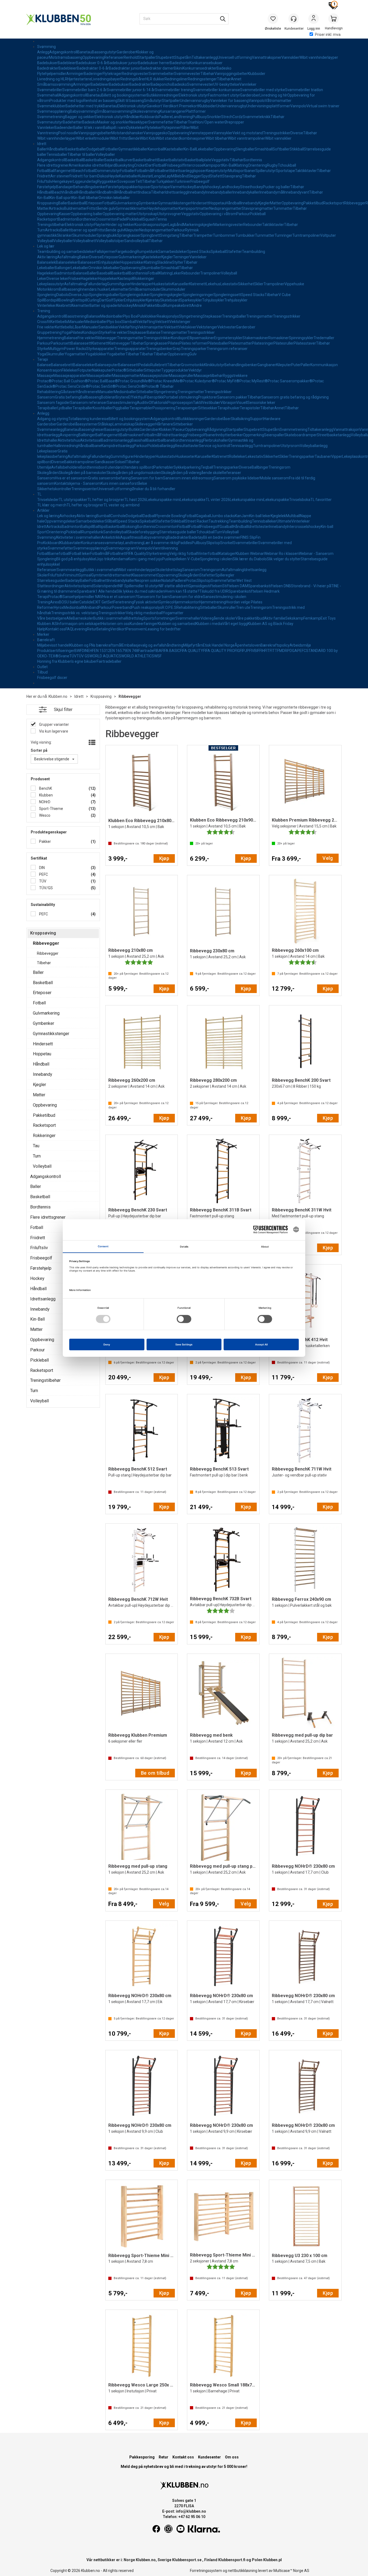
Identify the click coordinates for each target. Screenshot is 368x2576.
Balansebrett (62, 365)
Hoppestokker (132, 262)
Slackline (165, 262)
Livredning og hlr (273, 95)
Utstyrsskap (147, 214)
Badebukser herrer (154, 63)
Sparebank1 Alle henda (97, 591)
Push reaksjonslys (147, 607)
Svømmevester (187, 74)
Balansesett (88, 262)
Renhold (131, 57)
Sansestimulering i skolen (225, 597)
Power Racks (75, 349)
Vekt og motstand (248, 133)
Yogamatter (75, 354)
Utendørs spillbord (138, 467)
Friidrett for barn (83, 176)
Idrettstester (258, 527)
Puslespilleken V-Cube (181, 559)
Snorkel (227, 543)
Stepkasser (212, 316)
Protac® (119, 370)
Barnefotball (59, 554)
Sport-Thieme (51, 809)
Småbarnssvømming (55, 84)
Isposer (200, 171)
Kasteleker (152, 257)
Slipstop (213, 543)
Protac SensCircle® (72, 386)
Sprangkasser (129, 235)
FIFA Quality (136, 554)
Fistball (159, 165)
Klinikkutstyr (214, 365)
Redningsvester (135, 74)
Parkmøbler (164, 467)
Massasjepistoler (155, 376)
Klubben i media (209, 624)
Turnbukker (245, 235)
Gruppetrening (49, 332)
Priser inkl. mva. (328, 35)
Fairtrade (146, 651)
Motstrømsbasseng (66, 57)
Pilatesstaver (305, 343)
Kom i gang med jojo (145, 559)
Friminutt (71, 575)
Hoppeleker (108, 279)
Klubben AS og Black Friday (270, 624)
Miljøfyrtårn (193, 645)
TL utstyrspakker (73, 500)
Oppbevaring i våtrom (218, 214)
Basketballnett (145, 160)
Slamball (129, 322)
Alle (70, 618)
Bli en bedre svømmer (222, 537)
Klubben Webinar (250, 554)
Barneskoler (83, 618)
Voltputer (328, 235)
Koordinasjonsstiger (151, 225)
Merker (43, 634)
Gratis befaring (68, 397)
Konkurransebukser (206, 63)
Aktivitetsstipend (79, 586)
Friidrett (44, 176)
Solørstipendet (106, 586)
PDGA (292, 651)
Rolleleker (237, 456)
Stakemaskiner (255, 338)
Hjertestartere (79, 79)
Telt (139, 181)
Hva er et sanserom (72, 478)
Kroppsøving (48, 203)
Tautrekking (219, 521)
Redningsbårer (133, 79)
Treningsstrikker (277, 133)
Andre (197, 305)
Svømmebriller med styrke (263, 90)
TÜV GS (83, 656)
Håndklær (132, 117)
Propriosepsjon (180, 403)
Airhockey (68, 516)
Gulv (193, 354)
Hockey (188, 187)
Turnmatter (283, 208)
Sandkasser (105, 462)
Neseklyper (139, 122)
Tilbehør (207, 74)
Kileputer (132, 230)
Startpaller (147, 57)
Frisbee (75, 279)
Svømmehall (48, 95)
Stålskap (105, 424)
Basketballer (76, 149)
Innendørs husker (94, 289)
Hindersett (200, 203)
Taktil (197, 403)
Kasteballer (174, 149)
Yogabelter (116, 354)
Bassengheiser (92, 430)
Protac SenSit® (102, 386)
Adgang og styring (53, 419)
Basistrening (76, 316)
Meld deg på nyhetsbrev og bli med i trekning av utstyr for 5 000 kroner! (184, 2467)
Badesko (224, 68)
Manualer (76, 322)
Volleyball (45, 241)
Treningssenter (84, 489)
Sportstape (285, 171)
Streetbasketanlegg (334, 435)
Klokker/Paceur (172, 430)
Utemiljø (44, 467)
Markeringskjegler (198, 225)
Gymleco (166, 602)
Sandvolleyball (136, 241)
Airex (55, 602)
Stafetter (234, 252)
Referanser (114, 57)
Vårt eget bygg (235, 624)
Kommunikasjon (324, 365)
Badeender (64, 128)
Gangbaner (267, 365)
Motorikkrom (48, 289)
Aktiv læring (47, 257)
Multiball (293, 516)
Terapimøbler (141, 408)
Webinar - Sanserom (316, 554)
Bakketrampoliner (79, 462)
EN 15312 (102, 651)
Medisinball (73, 607)
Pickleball (258, 214)
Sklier (259, 284)
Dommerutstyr (108, 171)
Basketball (74, 160)
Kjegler (264, 203)
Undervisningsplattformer (268, 106)
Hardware (272, 419)
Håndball (45, 192)
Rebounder (253, 225)
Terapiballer (47, 408)
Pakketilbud (313, 203)
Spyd (206, 176)
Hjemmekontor (186, 602)
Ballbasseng (69, 289)
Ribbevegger (355, 203)
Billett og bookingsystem (129, 419)
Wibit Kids (148, 138)
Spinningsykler (301, 338)
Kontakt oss (55, 629)
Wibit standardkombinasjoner (181, 138)
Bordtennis (253, 160)
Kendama (120, 559)
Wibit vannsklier (278, 138)
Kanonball (156, 149)
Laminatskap (124, 424)
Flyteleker (153, 128)
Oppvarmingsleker (60, 521)
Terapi (43, 359)
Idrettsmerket (120, 575)
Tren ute (243, 607)
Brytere (122, 397)
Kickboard (51, 543)
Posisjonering (164, 408)
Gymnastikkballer (133, 149)
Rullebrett (159, 365)
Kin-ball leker (260, 516)
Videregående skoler (218, 618)
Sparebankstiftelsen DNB (270, 586)
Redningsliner (176, 79)
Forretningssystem (206, 2571)
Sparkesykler (191, 300)
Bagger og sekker (80, 117)
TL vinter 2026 (218, 500)
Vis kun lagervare (53, 731)
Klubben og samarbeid (177, 624)
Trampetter (203, 235)
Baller (42, 149)
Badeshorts (180, 63)
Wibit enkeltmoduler (93, 138)
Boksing (130, 527)
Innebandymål (272, 192)
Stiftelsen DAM (235, 586)
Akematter (80, 305)
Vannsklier (290, 57)
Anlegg (43, 52)
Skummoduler (84, 235)
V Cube (285, 295)
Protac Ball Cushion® (70, 381)
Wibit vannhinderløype (136, 570)
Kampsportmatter (194, 208)
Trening (44, 311)
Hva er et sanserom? (120, 597)
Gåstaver (68, 392)
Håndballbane (90, 446)
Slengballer (245, 149)
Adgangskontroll (63, 52)
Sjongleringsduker (135, 295)
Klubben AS (47, 624)
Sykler (119, 300)
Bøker (84, 257)
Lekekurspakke (193, 500)
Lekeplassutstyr (51, 284)
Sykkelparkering (187, 467)
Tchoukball (287, 165)
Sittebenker (183, 424)
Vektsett (162, 322)
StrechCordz (232, 117)
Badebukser (47, 63)
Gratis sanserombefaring (109, 478)
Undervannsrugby (195, 101)
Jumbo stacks (223, 516)
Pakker (45, 842)
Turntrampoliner (306, 235)
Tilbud (42, 672)
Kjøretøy (153, 300)
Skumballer (151, 268)
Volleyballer (105, 154)
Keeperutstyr (217, 171)
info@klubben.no (191, 2511)
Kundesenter (209, 2457)
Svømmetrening (51, 117)
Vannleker (248, 84)
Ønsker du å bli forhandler (154, 489)
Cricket (140, 165)
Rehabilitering (49, 392)
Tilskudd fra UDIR (214, 591)
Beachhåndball (65, 192)
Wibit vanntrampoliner (246, 138)
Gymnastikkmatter (131, 208)
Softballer (281, 149)
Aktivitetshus (69, 440)
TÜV (73, 656)
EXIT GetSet (103, 602)
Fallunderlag (97, 284)
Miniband (91, 607)
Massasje (45, 376)
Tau (36, 1146)
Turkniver (183, 181)
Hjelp (41, 629)
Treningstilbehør (51, 225)
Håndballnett (128, 192)
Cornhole (118, 516)
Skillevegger (145, 424)
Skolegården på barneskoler (83, 473)
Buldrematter (76, 208)
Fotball (43, 171)
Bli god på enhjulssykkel (76, 559)
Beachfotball (84, 171)
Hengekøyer (63, 181)
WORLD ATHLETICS (138, 656)
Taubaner (323, 456)
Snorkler (214, 117)
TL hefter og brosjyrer (106, 500)
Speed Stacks (199, 252)
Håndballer (56, 149)
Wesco (44, 815)
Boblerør (108, 397)
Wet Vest (244, 581)
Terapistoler (250, 408)
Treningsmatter (260, 316)
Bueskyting (125, 165)
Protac (191, 581)
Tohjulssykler (213, 300)
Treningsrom (280, 467)
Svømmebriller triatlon (304, 90)
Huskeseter (185, 456)
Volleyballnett (85, 241)
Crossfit (44, 322)
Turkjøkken (165, 181)
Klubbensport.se (187, 2560)
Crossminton (106, 219)
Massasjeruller (181, 376)
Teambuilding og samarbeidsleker (66, 252)
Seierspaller (274, 435)
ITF (269, 651)
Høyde (114, 176)
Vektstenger (180, 322)
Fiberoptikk (154, 397)
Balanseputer (107, 365)
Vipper (337, 456)
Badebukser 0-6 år (92, 63)
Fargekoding (126, 252)
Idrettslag (174, 570)
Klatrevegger (119, 343)
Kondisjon (90, 332)
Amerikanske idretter (87, 165)
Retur (92, 629)
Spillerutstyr (266, 171)
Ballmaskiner (131, 435)
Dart (150, 165)
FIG (237, 651)
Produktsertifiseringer (56, 651)
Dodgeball (95, 149)
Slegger (195, 176)
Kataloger (227, 554)
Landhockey (230, 187)
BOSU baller (69, 602)
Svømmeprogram (121, 548)
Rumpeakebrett (178, 305)
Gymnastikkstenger (175, 203)
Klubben (46, 795)
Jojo (85, 295)
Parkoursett (61, 343)
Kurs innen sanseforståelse (124, 483)
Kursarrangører (173, 111)
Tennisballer (57, 154)
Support (257, 419)
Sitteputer (152, 370)
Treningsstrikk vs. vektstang (75, 613)
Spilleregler (225, 575)
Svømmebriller (50, 90)
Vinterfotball (208, 554)
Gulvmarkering (126, 203)
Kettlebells (59, 322)
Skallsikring (240, 419)
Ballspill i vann (115, 128)
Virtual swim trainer (323, 106)
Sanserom (46, 397)
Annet (236, 79)
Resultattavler (187, 446)
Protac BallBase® (103, 381)
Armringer (75, 74)
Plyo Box (130, 316)
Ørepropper (234, 122)
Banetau (85, 52)
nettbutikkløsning (243, 2571)
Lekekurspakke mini (163, 500)
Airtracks (56, 208)
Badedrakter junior (125, 68)
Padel (122, 219)
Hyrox (59, 607)
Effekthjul (137, 397)
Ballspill (87, 527)
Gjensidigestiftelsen (205, 586)
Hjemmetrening (51, 338)
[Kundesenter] (294, 19)
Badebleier (67, 63)
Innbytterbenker (229, 435)
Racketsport (334, 203)
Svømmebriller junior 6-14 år (131, 90)
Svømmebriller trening (174, 90)
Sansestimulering (122, 403)
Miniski (139, 305)
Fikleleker (70, 370)
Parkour (243, 214)
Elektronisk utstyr (193, 95)
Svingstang (170, 235)
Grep (177, 349)
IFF (259, 651)
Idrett (42, 144)
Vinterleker (46, 305)
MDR (283, 651)
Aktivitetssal (91, 440)
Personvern (136, 629)
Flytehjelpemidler (52, 74)
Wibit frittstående (125, 138)
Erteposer (94, 203)
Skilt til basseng (131, 101)
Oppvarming (167, 575)
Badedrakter (48, 68)
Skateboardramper (301, 435)
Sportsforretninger (159, 618)
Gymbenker (148, 203)
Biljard (110, 165)
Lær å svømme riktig (161, 543)
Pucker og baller (277, 187)
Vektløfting (145, 322)
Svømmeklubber (51, 106)
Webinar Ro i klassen (281, 554)
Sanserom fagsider (54, 403)
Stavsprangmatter (257, 208)
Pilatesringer (263, 343)
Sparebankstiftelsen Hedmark (254, 591)
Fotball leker (80, 554)
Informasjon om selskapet (79, 624)
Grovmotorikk (192, 365)
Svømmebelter (161, 74)
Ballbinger (87, 435)
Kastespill (126, 279)
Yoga (66, 332)
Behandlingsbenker (90, 187)
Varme (176, 187)
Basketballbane (160, 440)
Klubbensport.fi (232, 2560)
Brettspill (80, 300)
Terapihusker (229, 408)
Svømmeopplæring (53, 111)
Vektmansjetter (151, 327)
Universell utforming (235, 57)
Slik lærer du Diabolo (250, 559)
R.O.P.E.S (169, 607)
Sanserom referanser (88, 403)
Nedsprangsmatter (225, 208)
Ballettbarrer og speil (78, 230)
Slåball (110, 521)
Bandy (199, 187)
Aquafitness (131, 537)
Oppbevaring (93, 57)
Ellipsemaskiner (201, 338)
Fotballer (111, 149)
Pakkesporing (142, 2457)
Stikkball (297, 149)
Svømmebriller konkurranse (216, 90)
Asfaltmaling (68, 257)
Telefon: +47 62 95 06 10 (184, 2517)
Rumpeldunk (147, 252)
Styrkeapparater (100, 349)
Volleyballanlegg (314, 446)
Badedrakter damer (157, 68)
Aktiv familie (275, 618)
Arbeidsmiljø (300, 645)
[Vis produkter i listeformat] (91, 743)
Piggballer (121, 408)
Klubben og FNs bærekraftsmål (96, 645)
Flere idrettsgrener (53, 165)
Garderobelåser (218, 419)
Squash (149, 219)
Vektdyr (195, 370)
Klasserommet (144, 575)
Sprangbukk (107, 235)
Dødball (149, 516)
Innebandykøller (246, 192)
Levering (80, 629)
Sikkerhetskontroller (54, 489)
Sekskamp (294, 618)
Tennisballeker (264, 521)
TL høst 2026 (135, 500)
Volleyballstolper (110, 241)
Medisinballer (112, 316)
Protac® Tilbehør (159, 386)
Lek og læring (48, 516)
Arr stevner (60, 176)
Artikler (43, 510)
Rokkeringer (144, 279)
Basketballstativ (171, 160)
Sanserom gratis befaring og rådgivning (295, 397)
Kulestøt (145, 176)
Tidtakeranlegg (204, 57)
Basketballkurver (119, 160)
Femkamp (312, 618)
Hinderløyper (141, 284)
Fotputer (85, 370)
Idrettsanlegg (182, 171)
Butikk (134, 430)
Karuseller (181, 284)
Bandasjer (65, 187)
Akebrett (63, 305)
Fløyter (100, 225)
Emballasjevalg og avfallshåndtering (152, 645)
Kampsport (213, 165)
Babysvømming (83, 111)
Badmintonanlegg (116, 440)
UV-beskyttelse (226, 84)
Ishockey (212, 187)
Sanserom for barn (154, 597)
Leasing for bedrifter (163, 629)
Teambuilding (254, 252)
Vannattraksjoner (267, 57)
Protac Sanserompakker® (290, 381)
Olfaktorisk (158, 403)
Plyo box (114, 322)
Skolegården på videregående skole (191, 473)
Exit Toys (328, 618)
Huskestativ (162, 284)
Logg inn (314, 19)
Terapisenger (187, 408)
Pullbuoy (200, 117)
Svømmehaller (188, 618)
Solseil (120, 462)
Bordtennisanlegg (188, 440)
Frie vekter (46, 327)
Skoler (161, 570)
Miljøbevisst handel (53, 645)
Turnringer (283, 235)
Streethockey (251, 187)
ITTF (275, 651)
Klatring (241, 165)
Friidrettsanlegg (173, 435)
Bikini (178, 68)
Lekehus (213, 284)
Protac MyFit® (227, 381)
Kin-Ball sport (61, 198)
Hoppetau (217, 203)
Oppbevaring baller (87, 214)
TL (39, 494)
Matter (276, 203)
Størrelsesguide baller (178, 532)
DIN (85, 651)
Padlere (165, 117)
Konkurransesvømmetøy (102, 543)
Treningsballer (234, 316)
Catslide (86, 602)
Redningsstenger (202, 79)
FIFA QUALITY (192, 651)
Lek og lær (46, 246)
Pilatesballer (218, 343)
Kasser (65, 214)
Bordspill (51, 300)
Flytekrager (112, 74)
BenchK (45, 788)
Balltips (99, 527)
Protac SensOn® (130, 386)
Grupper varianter (54, 724)
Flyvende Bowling (170, 516)
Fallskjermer (105, 252)
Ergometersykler (228, 338)
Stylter (178, 262)
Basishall (139, 440)
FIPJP (244, 651)
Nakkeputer (102, 370)
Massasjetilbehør (208, 376)
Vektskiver (188, 327)
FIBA (157, 651)
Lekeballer (205, 149)
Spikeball (218, 252)
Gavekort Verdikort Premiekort (172, 106)
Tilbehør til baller (81, 154)
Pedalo (144, 365)
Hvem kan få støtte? (182, 591)
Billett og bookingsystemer (124, 95)
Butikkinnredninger (163, 95)
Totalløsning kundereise (88, 419)
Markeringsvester (228, 225)
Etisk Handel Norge (219, 645)
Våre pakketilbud (250, 618)
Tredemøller (324, 338)
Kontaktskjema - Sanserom (78, 483)
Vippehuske (294, 284)
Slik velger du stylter (284, 559)
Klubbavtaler (70, 543)
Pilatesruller (284, 343)
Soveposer (126, 181)
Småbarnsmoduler (145, 289)
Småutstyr (153, 101)
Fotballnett (162, 171)
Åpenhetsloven (248, 645)
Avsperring (69, 435)
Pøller (305, 365)
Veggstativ (220, 160)
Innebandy (196, 192)
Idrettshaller (47, 440)
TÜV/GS (46, 888)
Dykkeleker (136, 128)
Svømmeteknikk (257, 117)
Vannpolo (257, 101)
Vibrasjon (228, 403)
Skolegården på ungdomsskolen (134, 473)
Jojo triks (104, 559)
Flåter (185, 128)
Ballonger (63, 268)
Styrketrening (158, 554)
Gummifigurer (119, 284)
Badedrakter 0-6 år (93, 68)
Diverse (297, 133)
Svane (64, 656)
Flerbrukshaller (216, 440)
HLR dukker (155, 79)
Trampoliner (211, 273)
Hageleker (46, 273)
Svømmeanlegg (51, 430)
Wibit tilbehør (217, 138)
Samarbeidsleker (173, 252)
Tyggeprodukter (175, 370)
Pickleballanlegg (161, 446)
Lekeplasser (47, 451)
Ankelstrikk (111, 537)
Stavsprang (232, 176)
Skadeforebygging (143, 532)
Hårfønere (164, 424)
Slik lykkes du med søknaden (141, 591)
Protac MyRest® (254, 381)
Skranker (65, 235)
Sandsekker (108, 327)
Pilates (76, 332)
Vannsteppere (202, 133)
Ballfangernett (61, 171)
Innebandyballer (219, 192)
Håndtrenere (87, 392)
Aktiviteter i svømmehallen (79, 537)
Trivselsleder (48, 500)
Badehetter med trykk (84, 106)
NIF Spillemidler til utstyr (138, 586)
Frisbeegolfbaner (201, 435)
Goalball (226, 527)
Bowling (65, 300)
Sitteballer (135, 370)
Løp (168, 176)
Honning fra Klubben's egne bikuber (67, 661)
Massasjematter (126, 376)
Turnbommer (224, 235)
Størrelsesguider (51, 581)
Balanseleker (67, 262)
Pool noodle (68, 133)
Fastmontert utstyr (224, 95)
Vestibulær (211, 403)
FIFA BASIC (171, 651)
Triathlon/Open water (206, 122)
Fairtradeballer (109, 661)
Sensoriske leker (261, 403)
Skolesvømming (146, 111)
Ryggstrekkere (235, 376)
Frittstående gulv (101, 208)
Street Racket (197, 521)
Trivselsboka (300, 500)
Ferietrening (124, 602)
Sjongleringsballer (104, 295)
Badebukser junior (123, 63)
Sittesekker (208, 408)
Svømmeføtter (161, 122)
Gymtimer (100, 575)
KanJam (242, 516)
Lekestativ (229, 284)
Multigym (56, 349)
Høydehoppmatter (163, 208)
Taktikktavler (306, 171)
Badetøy (196, 537)
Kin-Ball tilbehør (85, 198)
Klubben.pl (272, 2560)
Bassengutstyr (104, 52)
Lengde (159, 176)
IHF (264, 651)
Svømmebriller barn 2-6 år (84, 90)
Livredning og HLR (52, 79)
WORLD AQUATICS (105, 656)
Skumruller (55, 354)
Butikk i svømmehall (101, 570)
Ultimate (284, 521)
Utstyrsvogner (169, 214)
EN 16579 (118, 651)
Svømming (46, 47)
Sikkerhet (246, 284)
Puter (296, 365)
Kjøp (164, 858)
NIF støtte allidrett (174, 586)
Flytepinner (171, 128)
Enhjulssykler (109, 262)
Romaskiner (279, 338)
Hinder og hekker (120, 225)
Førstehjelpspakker (122, 187)
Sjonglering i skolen (216, 559)
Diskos (103, 176)
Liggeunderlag (85, 181)
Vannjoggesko (155, 133)
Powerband (122, 607)
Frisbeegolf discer (52, 678)
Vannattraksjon (346, 430)
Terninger (181, 257)
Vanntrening (48, 133)
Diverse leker (58, 279)
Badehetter (72, 122)
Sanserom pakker (232, 397)
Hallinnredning (66, 446)
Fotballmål (144, 171)
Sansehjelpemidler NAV (82, 597)
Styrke (104, 332)
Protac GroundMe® (135, 381)
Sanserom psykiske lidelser (237, 478)
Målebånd (180, 176)
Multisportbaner (242, 171)
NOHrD (44, 802)
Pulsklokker (147, 316)
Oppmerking (254, 435)
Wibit (194, 128)
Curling (93, 300)
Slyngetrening (191, 316)
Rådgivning (216, 430)
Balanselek (46, 262)
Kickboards (149, 117)
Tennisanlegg (242, 446)
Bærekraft (46, 640)
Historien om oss (115, 624)
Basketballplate (198, 160)
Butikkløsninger (191, 419)
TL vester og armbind (121, 505)
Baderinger (93, 74)
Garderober (126, 52)
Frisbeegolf (175, 165)
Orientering (257, 165)
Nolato (167, 581)
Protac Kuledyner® (199, 381)
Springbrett (150, 235)
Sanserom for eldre (186, 597)
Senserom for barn (147, 478)
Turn (41, 230)
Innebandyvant (296, 192)
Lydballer (65, 408)
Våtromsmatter (278, 101)
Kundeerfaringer (144, 624)
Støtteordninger (51, 586)
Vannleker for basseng (229, 101)
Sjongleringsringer (198, 295)
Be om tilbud (155, 1773)
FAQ (69, 629)
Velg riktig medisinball (144, 613)
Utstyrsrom (290, 446)
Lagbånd (176, 225)
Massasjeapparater (70, 376)
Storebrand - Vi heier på (311, 586)
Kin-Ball (190, 149)
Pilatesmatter (240, 343)
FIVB (253, 651)
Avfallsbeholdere (66, 467)
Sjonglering (47, 295)
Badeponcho (161, 84)
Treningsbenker (159, 349)
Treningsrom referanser (227, 349)
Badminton (67, 219)
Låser (77, 327)
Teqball (207, 467)
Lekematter (119, 289)
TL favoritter (321, 500)
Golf (110, 300)
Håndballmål (106, 192)
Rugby (272, 165)
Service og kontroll (214, 446)
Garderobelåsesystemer (77, 424)
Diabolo (63, 295)
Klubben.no (58, 696)
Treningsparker (194, 349)
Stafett (216, 176)
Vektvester (227, 327)
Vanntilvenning (165, 548)
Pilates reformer (193, 343)
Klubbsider (256, 74)
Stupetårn (183, 57)
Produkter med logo (66, 101)
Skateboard (170, 300)
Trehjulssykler (236, 300)
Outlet (42, 667)
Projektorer (208, 397)
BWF (78, 651)
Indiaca (145, 192)
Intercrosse (194, 165)
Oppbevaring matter (120, 214)
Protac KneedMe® (167, 381)
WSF (158, 656)
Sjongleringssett (227, 295)
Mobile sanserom (274, 478)
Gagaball (204, 516)
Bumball (103, 516)
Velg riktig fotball (183, 554)
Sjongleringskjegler (166, 295)
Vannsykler (223, 133)
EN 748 (132, 651)
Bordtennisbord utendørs (102, 467)
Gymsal (85, 575)
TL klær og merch (52, 505)
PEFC (302, 651)
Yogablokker (96, 354)
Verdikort (118, 629)
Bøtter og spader (104, 305)
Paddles (185, 543)
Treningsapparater (130, 349)
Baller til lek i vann (88, 128)
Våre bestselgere (52, 618)
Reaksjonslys (168, 316)
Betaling (103, 629)
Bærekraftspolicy (275, 645)
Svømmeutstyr (50, 122)
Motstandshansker (127, 133)
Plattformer (196, 111)
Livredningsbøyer (106, 79)
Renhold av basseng (100, 101)
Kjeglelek (278, 516)
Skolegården (48, 473)
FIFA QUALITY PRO (219, 651)
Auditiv (143, 403)
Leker (177, 273)
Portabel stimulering (181, 397)
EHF (91, 651)
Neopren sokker (148, 581)
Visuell (242, 403)
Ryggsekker (107, 181)
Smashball (264, 149)
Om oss (232, 2457)
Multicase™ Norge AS (291, 2571)
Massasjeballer (99, 376)
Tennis (161, 219)
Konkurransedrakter (200, 68)
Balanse (80, 273)
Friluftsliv (45, 181)
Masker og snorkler (113, 122)
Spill (41, 300)
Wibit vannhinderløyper (319, 57)
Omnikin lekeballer (114, 198)
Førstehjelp (47, 187)
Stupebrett (165, 57)
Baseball (104, 273)
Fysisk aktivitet (146, 602)
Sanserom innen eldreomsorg (188, 478)
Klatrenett (198, 284)
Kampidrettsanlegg (118, 446)
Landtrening (182, 117)
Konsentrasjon (49, 370)
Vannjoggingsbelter (231, 74)
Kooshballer (103, 408)
